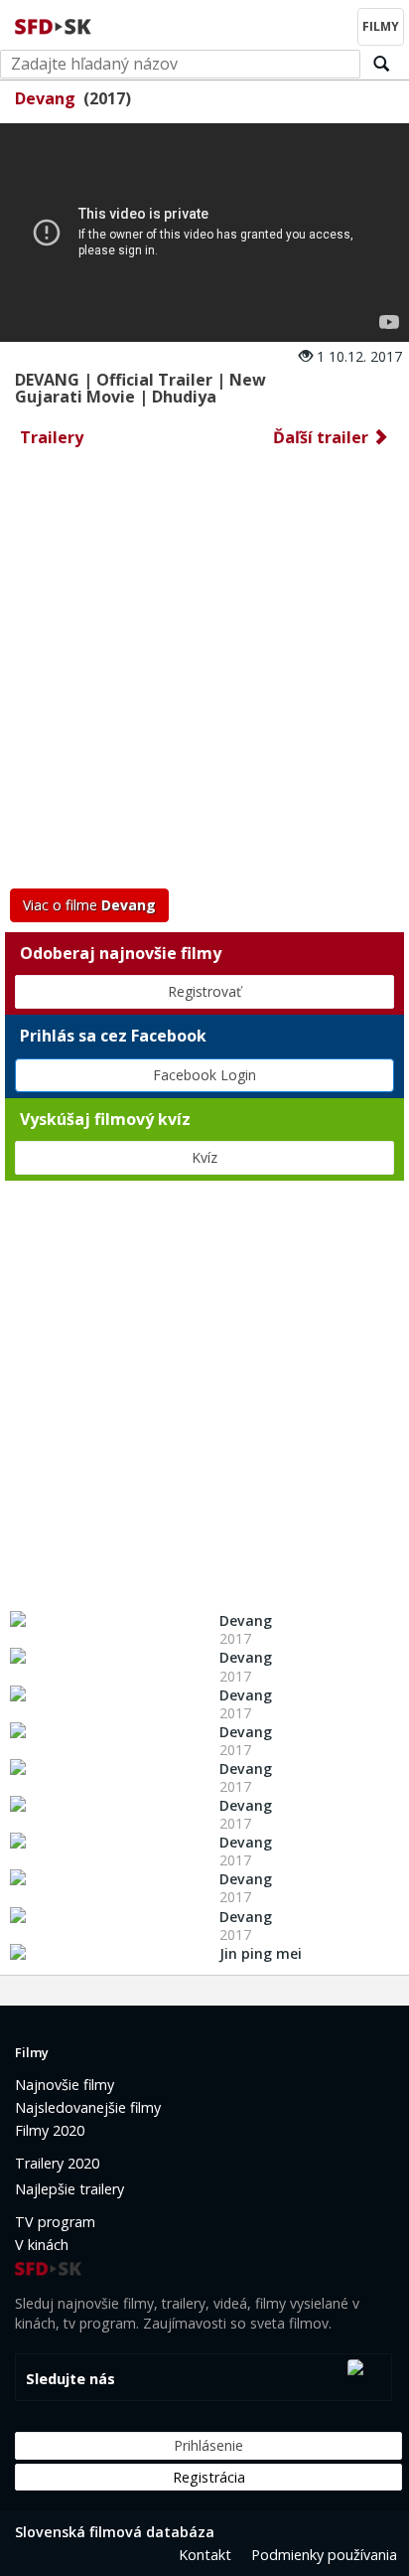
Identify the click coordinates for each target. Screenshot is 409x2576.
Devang (45, 98)
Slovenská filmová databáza (115, 2532)
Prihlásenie (208, 2445)
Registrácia (209, 2477)
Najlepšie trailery (69, 2189)
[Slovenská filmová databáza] (55, 24)
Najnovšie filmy (65, 2085)
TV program (55, 2222)
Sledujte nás (70, 2379)
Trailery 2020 (57, 2163)
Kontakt (205, 2555)
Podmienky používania (324, 2555)
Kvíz (204, 1157)
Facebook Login (204, 1075)
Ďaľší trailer (323, 437)
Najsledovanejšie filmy (88, 2107)
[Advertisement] (204, 674)
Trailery (52, 437)
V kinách (42, 2245)
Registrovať (204, 991)
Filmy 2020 (50, 2130)
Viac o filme (89, 905)
